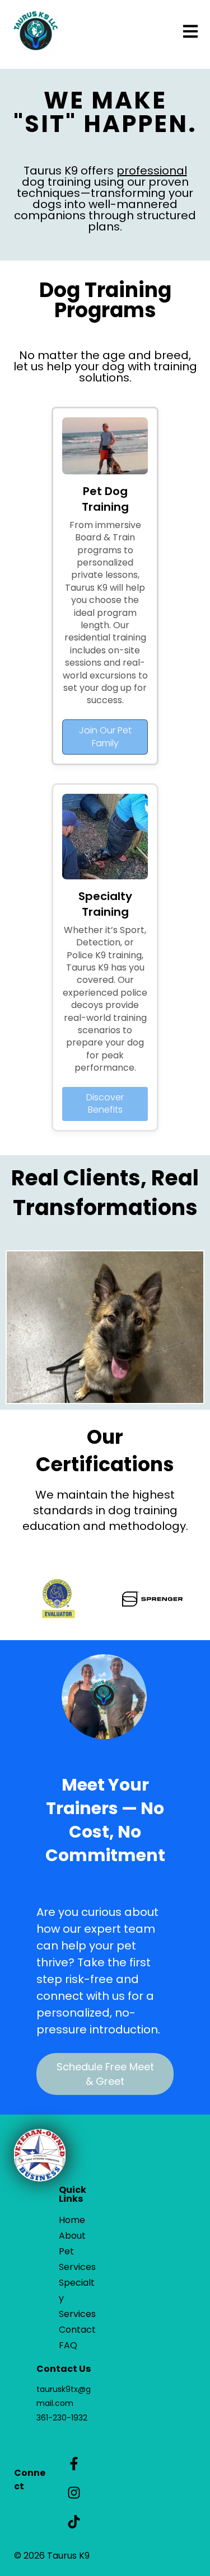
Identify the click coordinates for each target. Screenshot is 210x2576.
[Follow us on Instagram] (74, 2493)
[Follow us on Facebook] (74, 2464)
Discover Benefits (105, 1103)
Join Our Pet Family (105, 736)
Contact (77, 2330)
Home (72, 2220)
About (72, 2236)
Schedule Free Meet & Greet (105, 2074)
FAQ (68, 2345)
